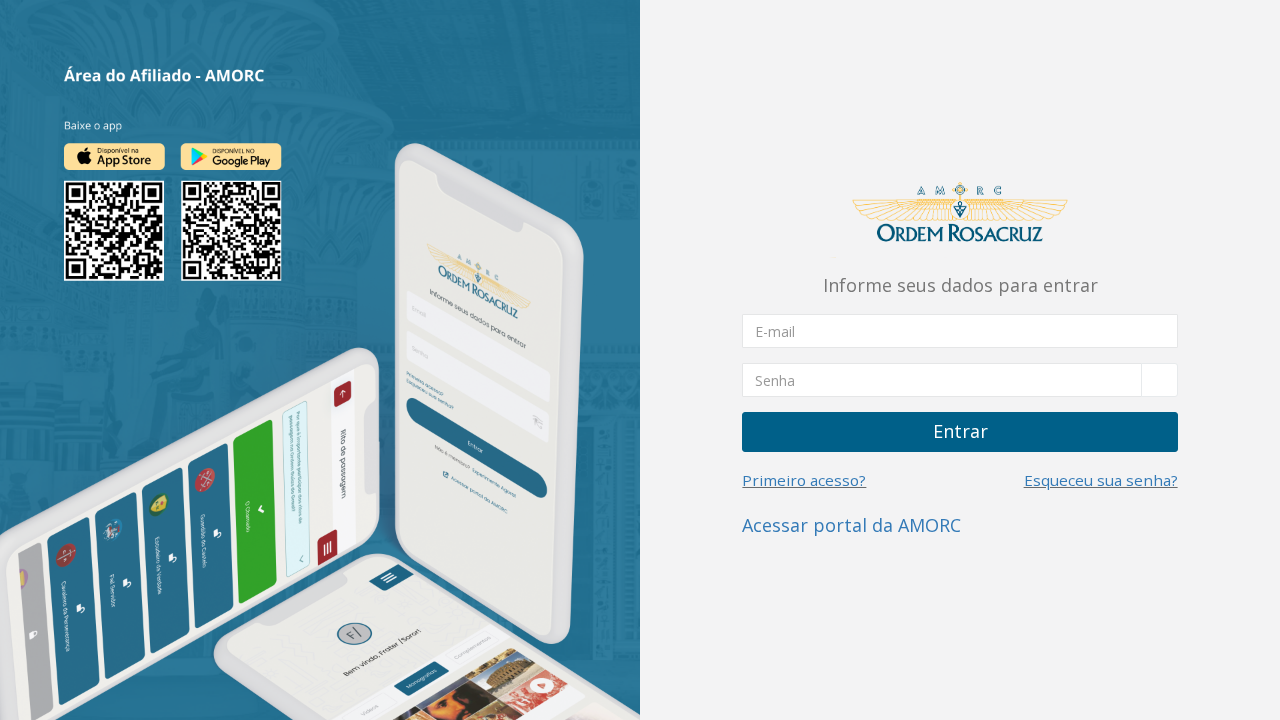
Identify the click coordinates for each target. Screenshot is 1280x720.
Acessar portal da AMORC (851, 525)
